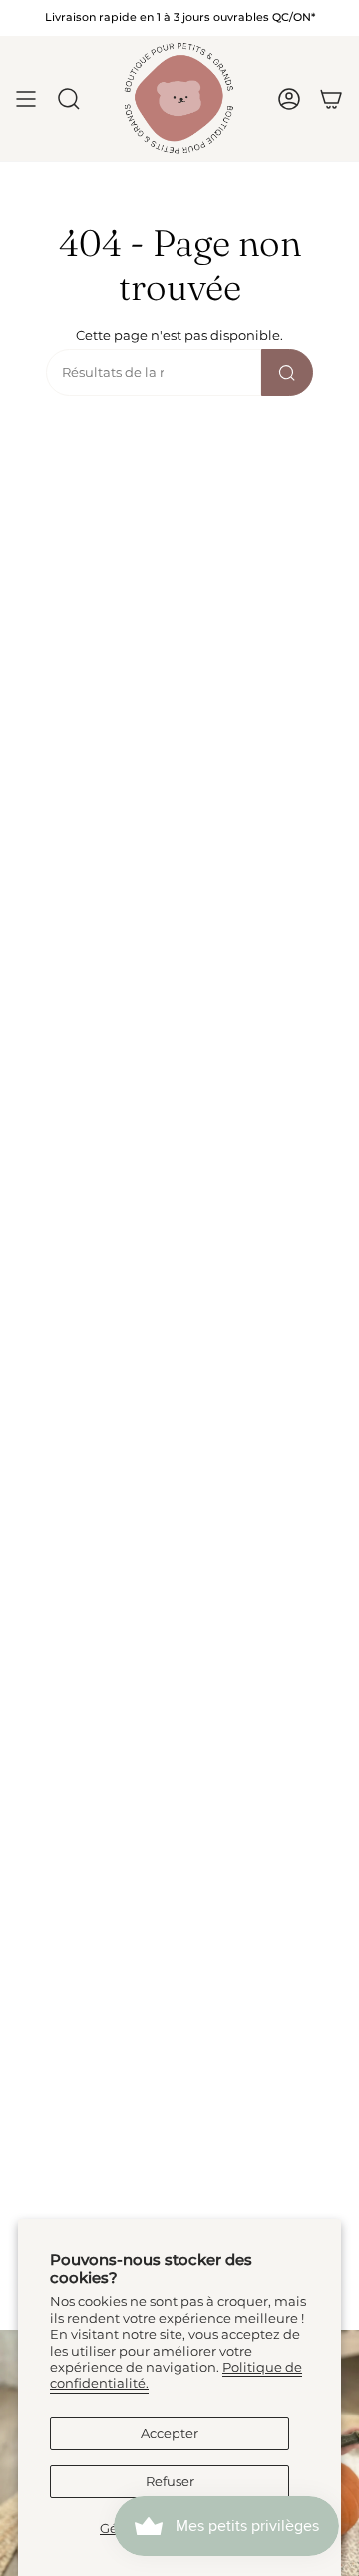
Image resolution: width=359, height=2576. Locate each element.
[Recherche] (287, 372)
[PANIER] (331, 99)
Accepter (170, 2434)
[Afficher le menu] (26, 99)
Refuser (170, 2482)
